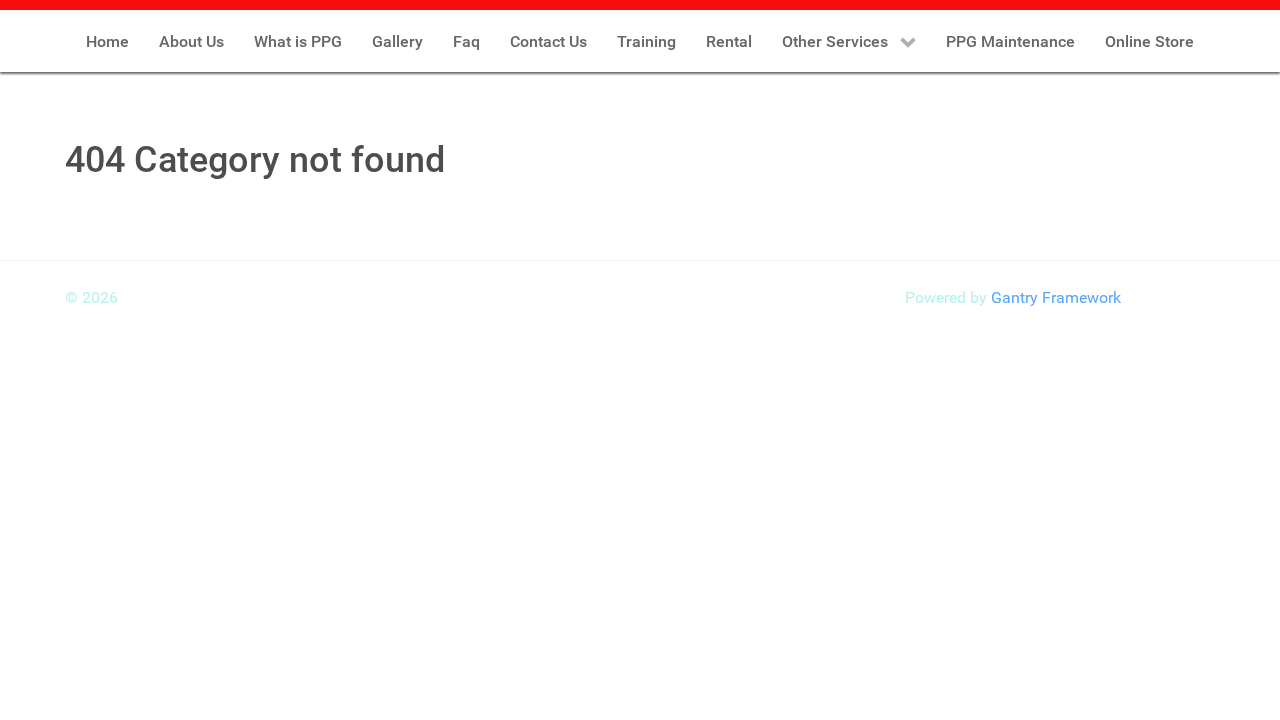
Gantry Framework (1056, 297)
